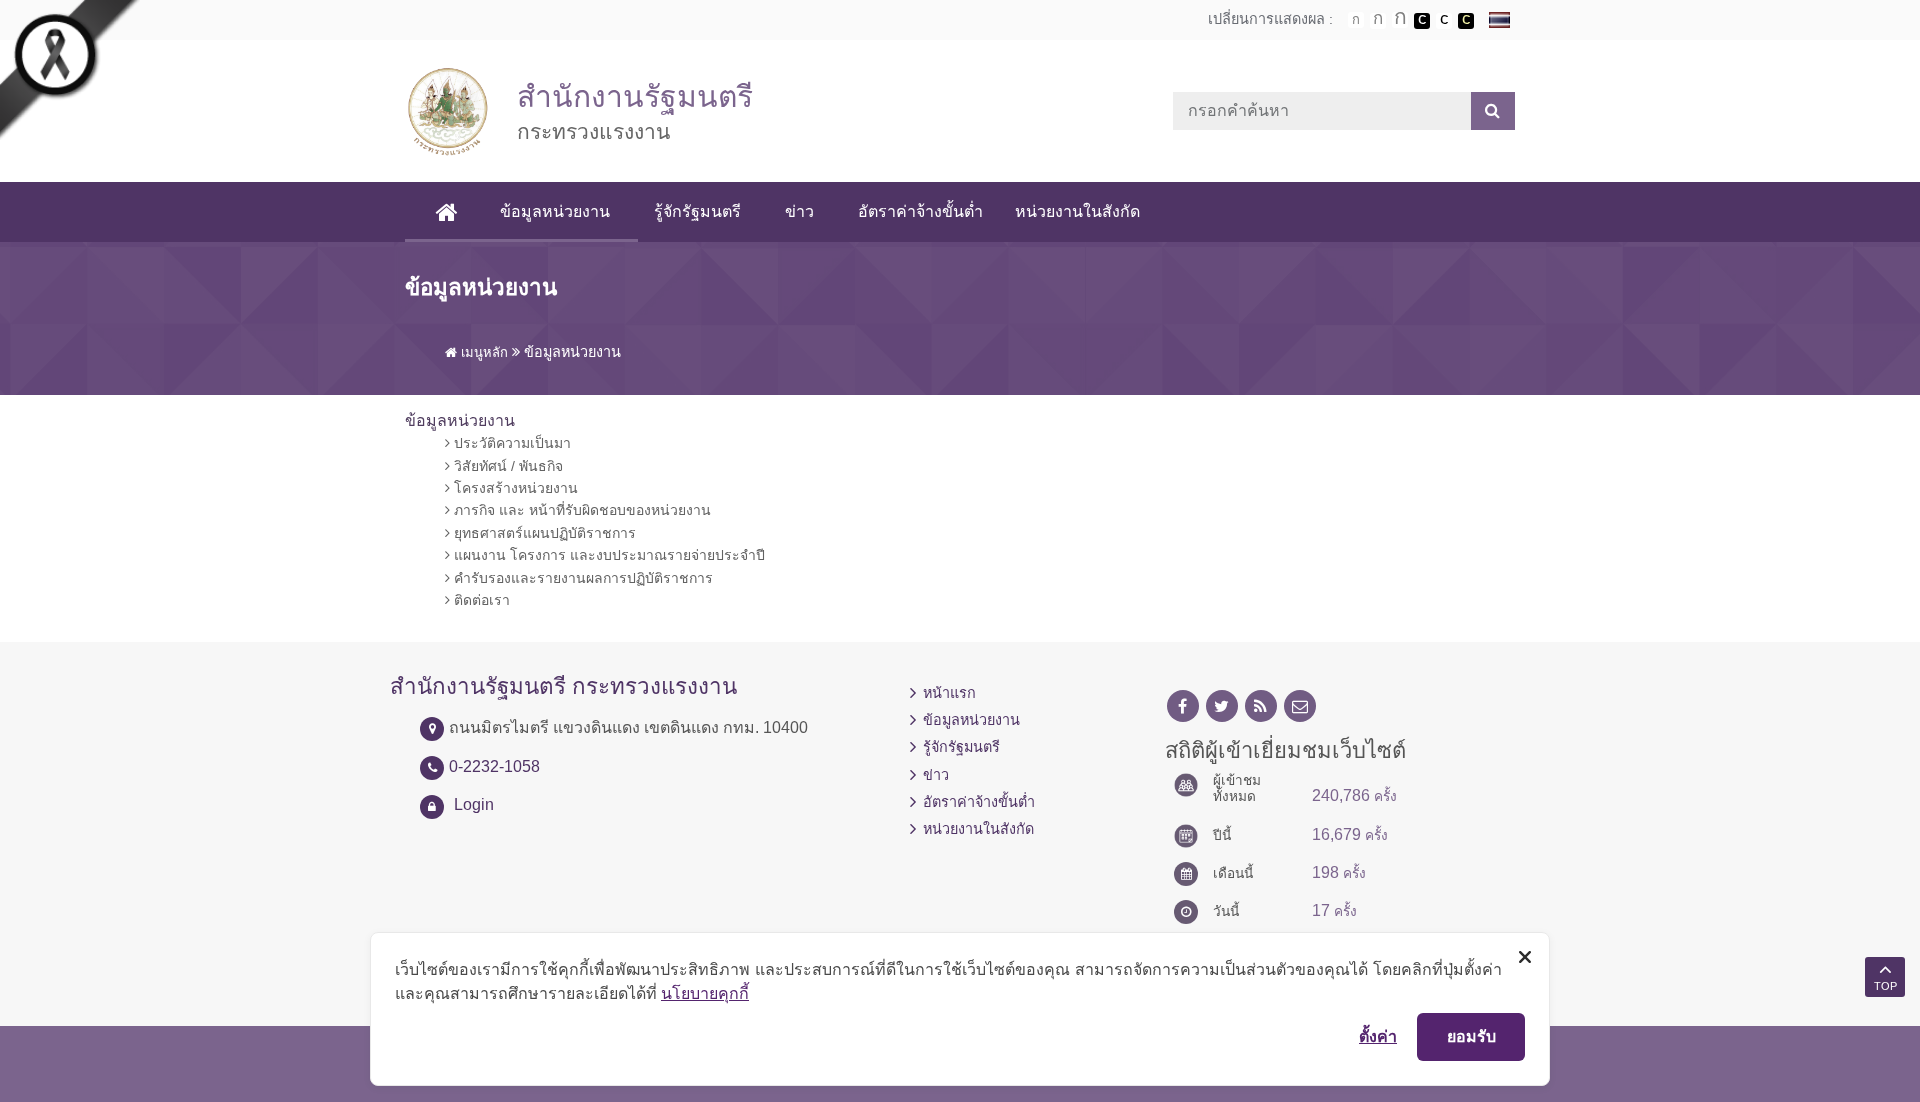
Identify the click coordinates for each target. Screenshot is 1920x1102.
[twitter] (1222, 706)
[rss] (1261, 706)
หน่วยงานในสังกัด (1077, 211)
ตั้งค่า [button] (1378, 1036)
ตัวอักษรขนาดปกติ (1356, 20)
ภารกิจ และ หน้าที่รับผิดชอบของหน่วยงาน (580, 510)
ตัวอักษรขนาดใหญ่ (1400, 20)
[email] (1300, 706)
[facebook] (1183, 706)
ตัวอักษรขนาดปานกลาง (1378, 21)
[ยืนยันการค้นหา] (1492, 111)
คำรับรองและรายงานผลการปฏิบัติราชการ (581, 578)
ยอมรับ (1471, 1036)
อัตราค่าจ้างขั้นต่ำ (920, 211)
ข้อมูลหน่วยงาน (555, 211)
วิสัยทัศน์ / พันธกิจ (506, 466)
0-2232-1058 (494, 766)
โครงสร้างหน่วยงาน (514, 488)
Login (474, 804)
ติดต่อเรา (480, 600)
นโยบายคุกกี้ (705, 993)
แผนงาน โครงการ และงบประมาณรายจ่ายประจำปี (607, 555)
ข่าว (799, 211)
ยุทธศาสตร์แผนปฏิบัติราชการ (543, 533)
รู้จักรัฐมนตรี (697, 211)
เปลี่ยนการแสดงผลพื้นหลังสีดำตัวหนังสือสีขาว (1422, 21)
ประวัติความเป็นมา (510, 443)
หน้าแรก (949, 693)
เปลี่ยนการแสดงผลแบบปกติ (1444, 21)
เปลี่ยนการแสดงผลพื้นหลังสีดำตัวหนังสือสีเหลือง (1466, 21)
